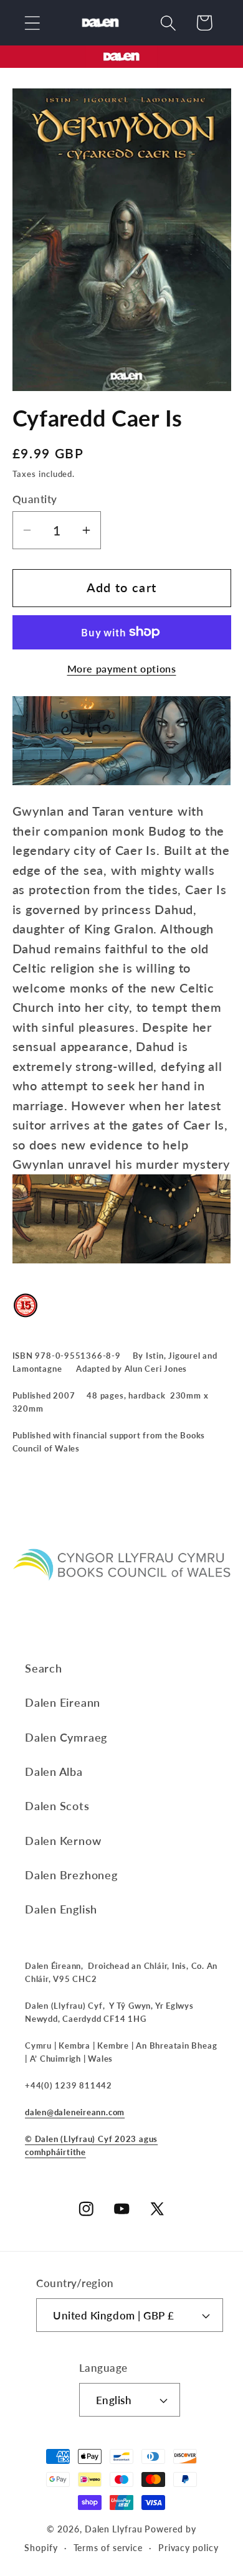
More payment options (122, 669)
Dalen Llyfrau (114, 2529)
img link (121, 55)
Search (44, 1668)
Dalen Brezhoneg (71, 1875)
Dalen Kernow (63, 1841)
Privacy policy (188, 2548)
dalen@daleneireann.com (75, 2112)
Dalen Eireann (63, 1702)
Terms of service (108, 2548)
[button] (32, 23)
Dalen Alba (54, 1772)
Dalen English (61, 1909)
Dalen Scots (57, 1806)
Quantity (35, 499)
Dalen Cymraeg (66, 1737)
